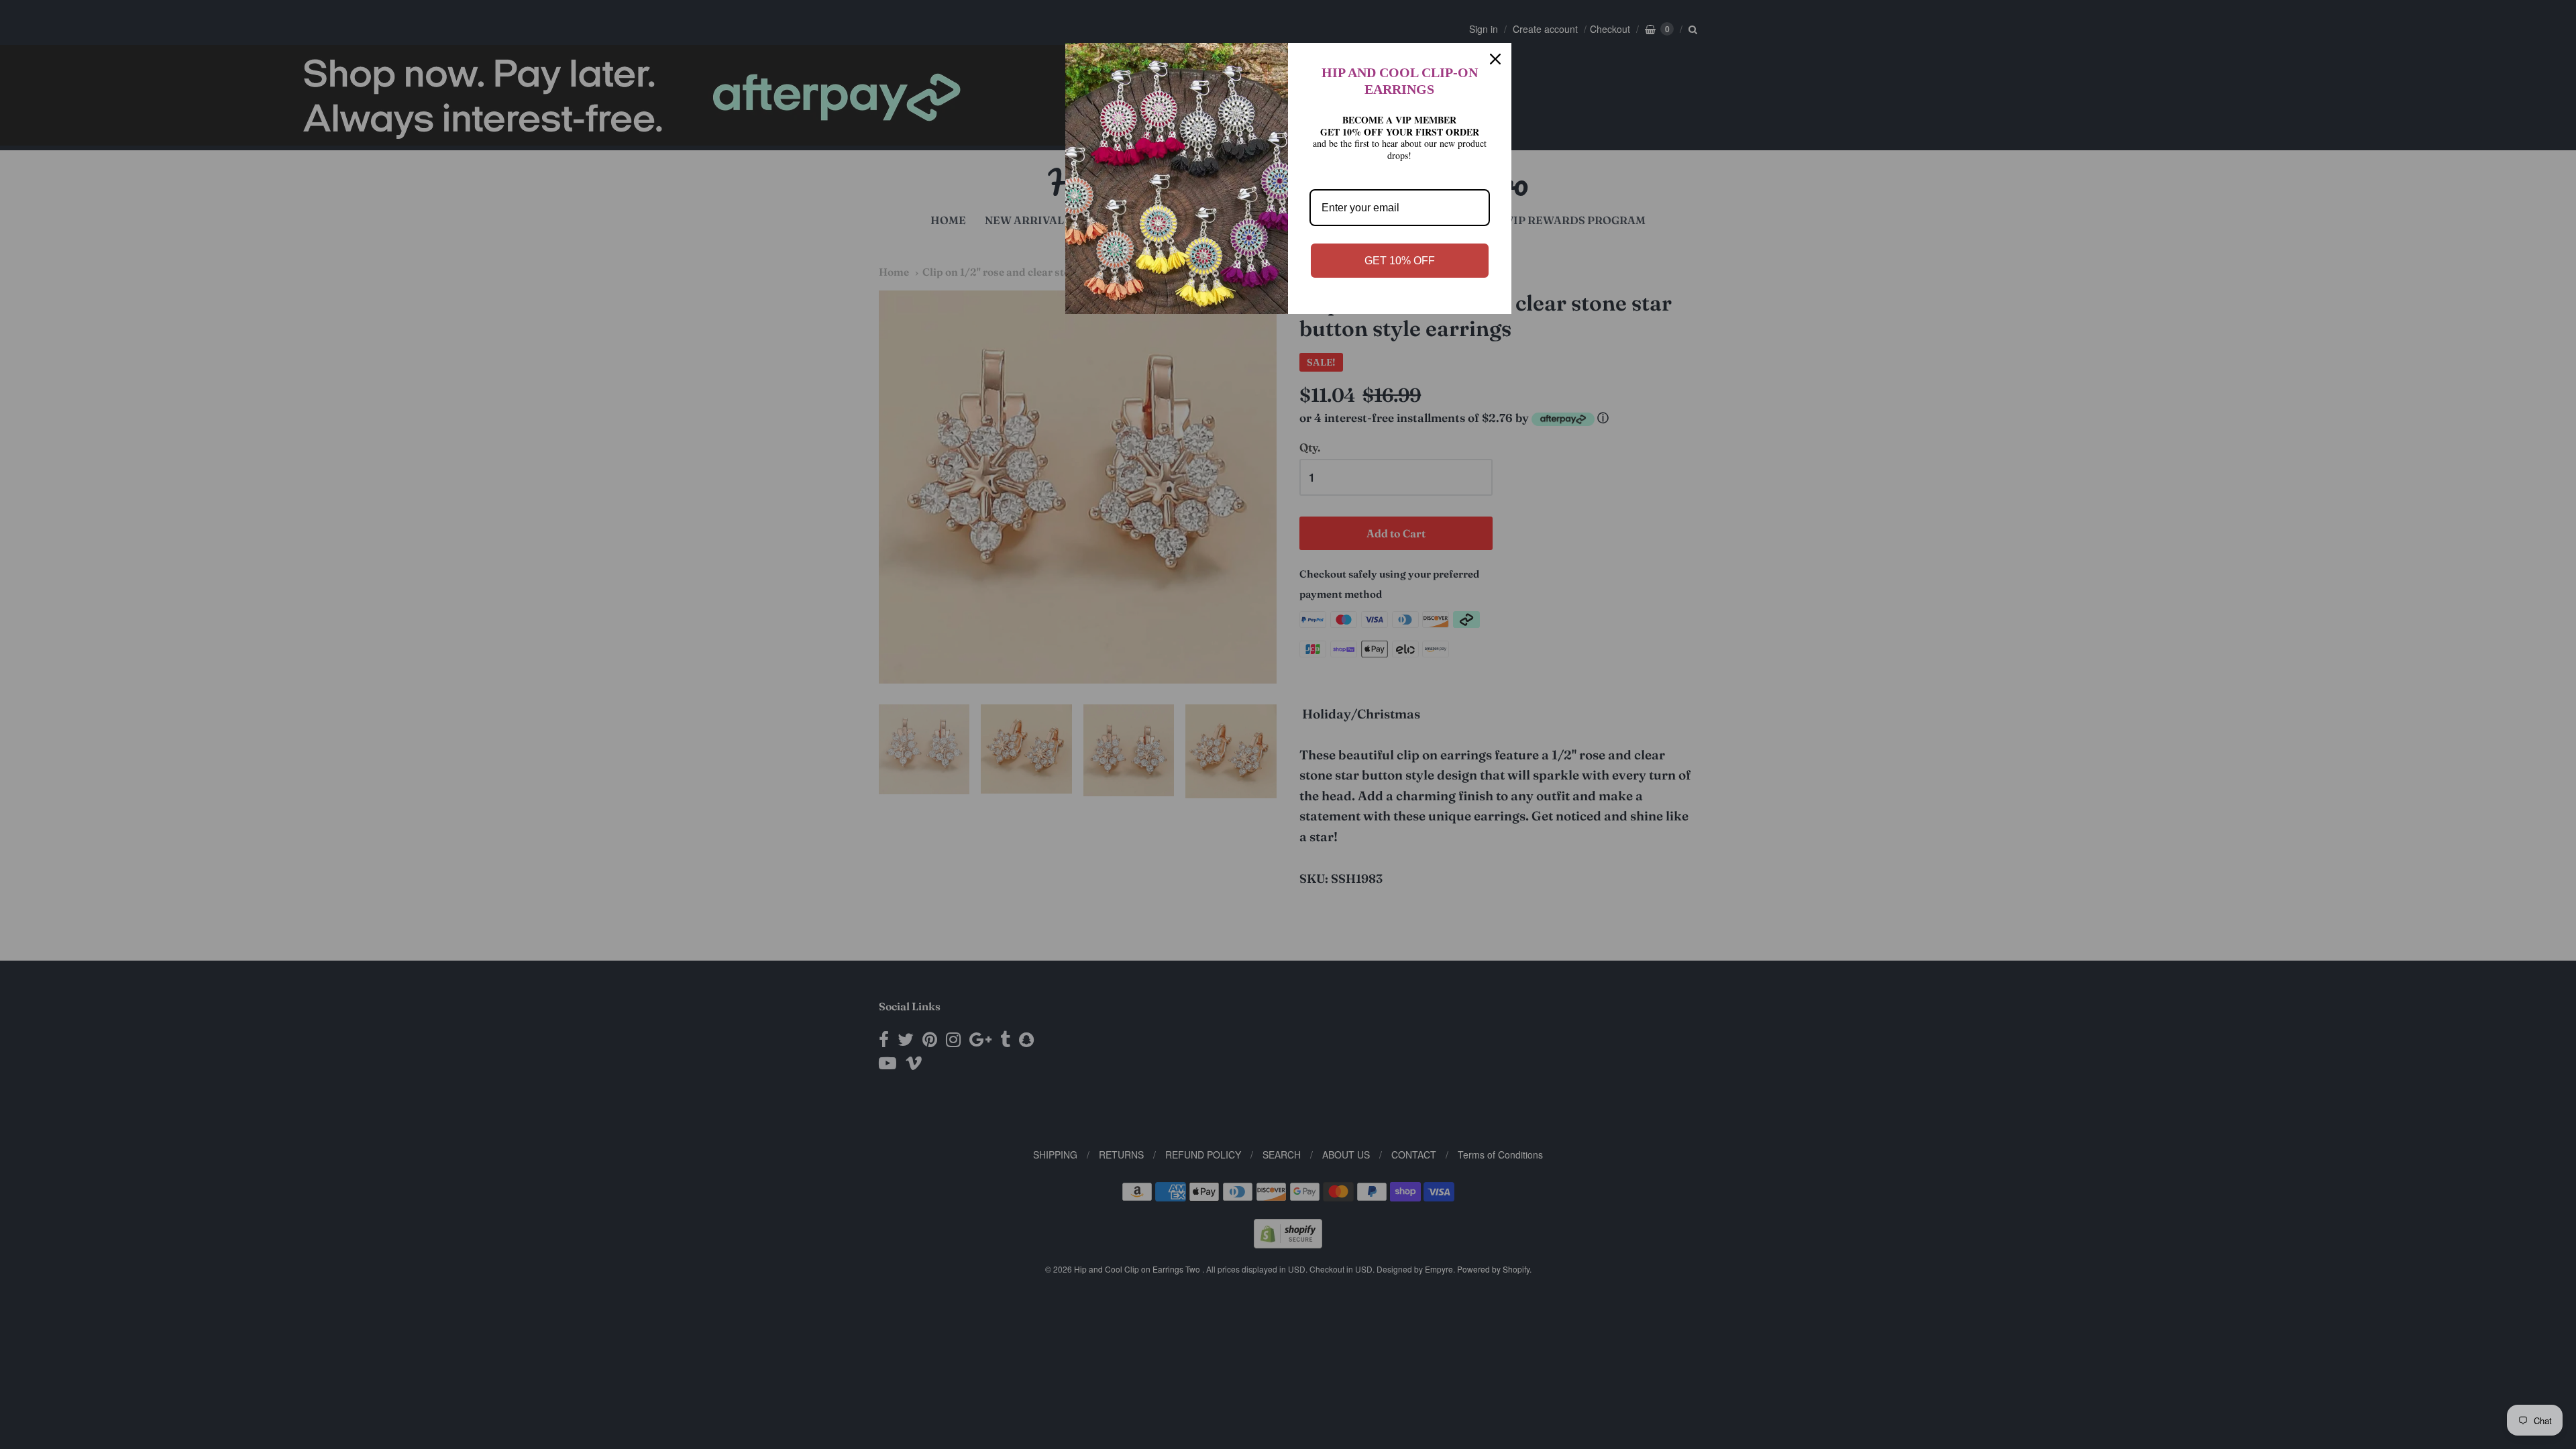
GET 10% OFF (1400, 261)
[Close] (1495, 59)
